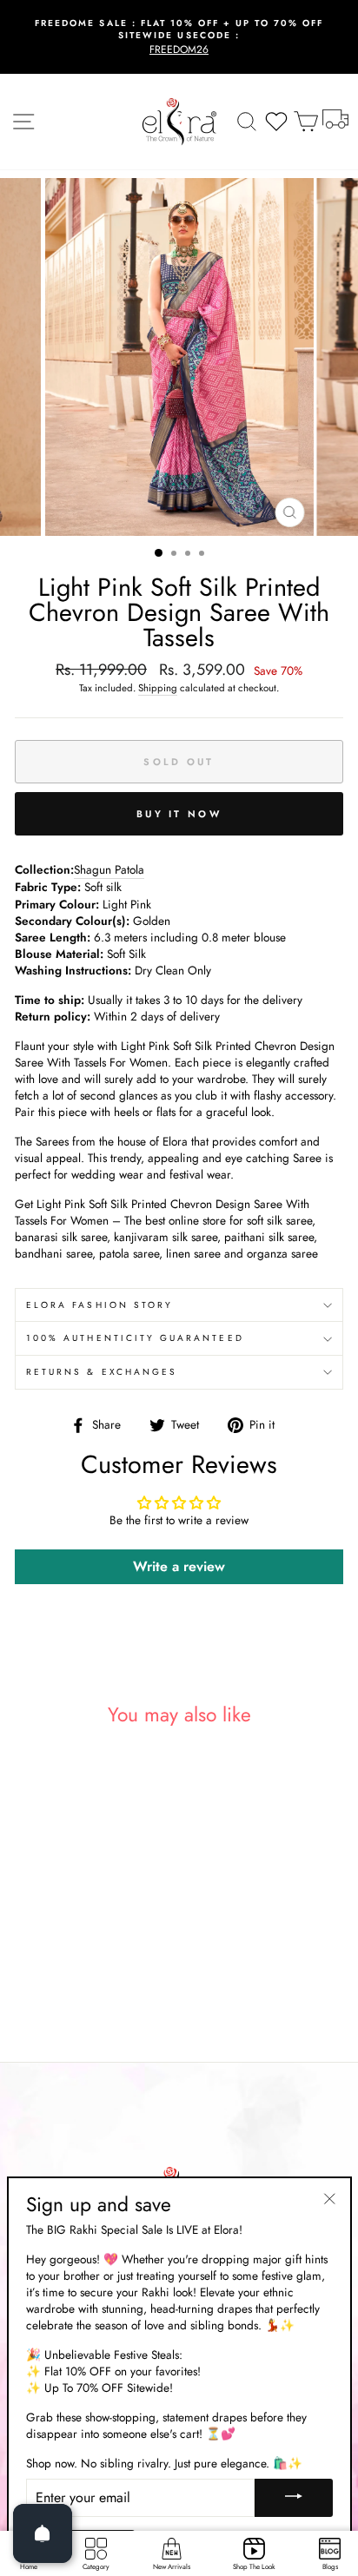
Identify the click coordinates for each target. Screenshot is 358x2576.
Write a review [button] (179, 1566)
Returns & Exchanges (102, 1372)
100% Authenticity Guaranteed (135, 1338)
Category (96, 2566)
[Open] (43, 2533)
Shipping (158, 688)
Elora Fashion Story (99, 1305)
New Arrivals (172, 2566)
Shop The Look (254, 2566)
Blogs (330, 2566)
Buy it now (179, 814)
